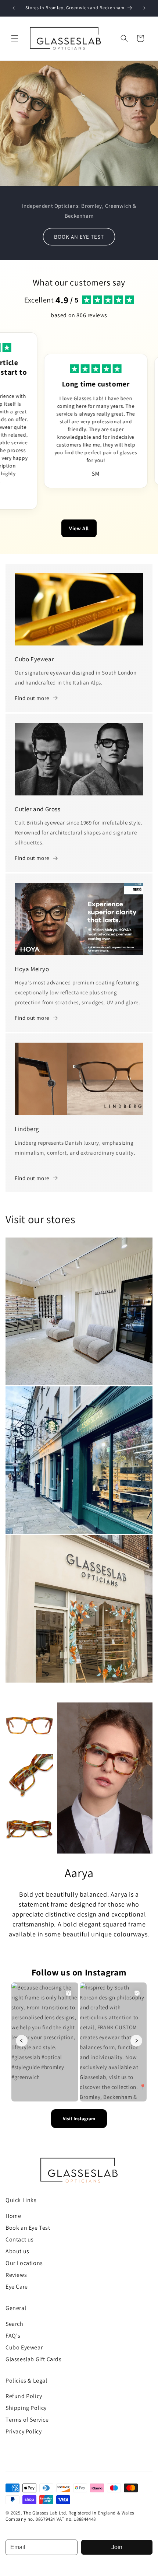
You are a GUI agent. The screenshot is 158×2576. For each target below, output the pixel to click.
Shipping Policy (26, 2408)
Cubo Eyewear (24, 2347)
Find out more (32, 698)
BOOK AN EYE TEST (79, 236)
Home (13, 2216)
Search (15, 2324)
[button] (15, 38)
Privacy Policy (24, 2431)
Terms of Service (27, 2420)
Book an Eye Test (28, 2228)
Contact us (20, 2239)
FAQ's (13, 2336)
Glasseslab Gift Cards (34, 2359)
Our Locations (24, 2263)
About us (17, 2251)
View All (79, 528)
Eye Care (17, 2287)
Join (117, 2547)
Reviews (16, 2275)
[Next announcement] (144, 8)
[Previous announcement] (14, 8)
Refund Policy (24, 2396)
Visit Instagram (79, 2119)
